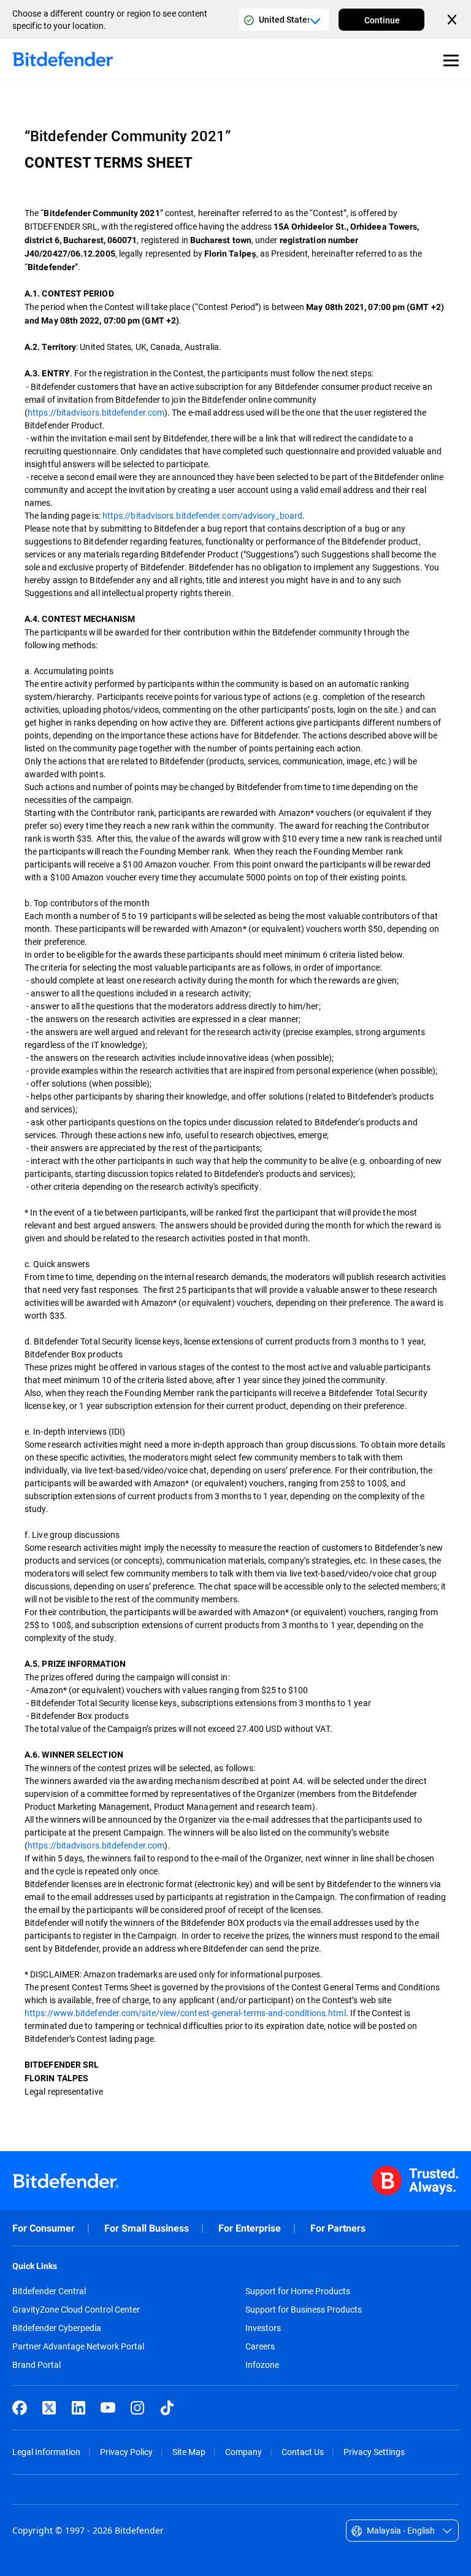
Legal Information (46, 2452)
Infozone (262, 2365)
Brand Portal (36, 2365)
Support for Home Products (298, 2291)
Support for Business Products (304, 2310)
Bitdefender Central (49, 2291)
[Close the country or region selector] (453, 20)
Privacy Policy (126, 2452)
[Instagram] (137, 2408)
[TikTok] (167, 2408)
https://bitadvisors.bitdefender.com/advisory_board (202, 515)
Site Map (189, 2452)
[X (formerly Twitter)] (49, 2408)
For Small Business (147, 2228)
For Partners (338, 2228)
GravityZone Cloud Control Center (76, 2310)
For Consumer (44, 2228)
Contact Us (303, 2452)
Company (243, 2452)
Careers (260, 2346)
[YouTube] (108, 2408)
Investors (263, 2328)
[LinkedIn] (78, 2408)
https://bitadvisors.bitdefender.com (96, 412)
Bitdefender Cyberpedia (57, 2328)
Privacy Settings (374, 2452)
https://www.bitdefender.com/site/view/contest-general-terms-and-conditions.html (185, 2013)
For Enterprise (250, 2228)
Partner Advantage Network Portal (78, 2346)
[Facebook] (20, 2408)
